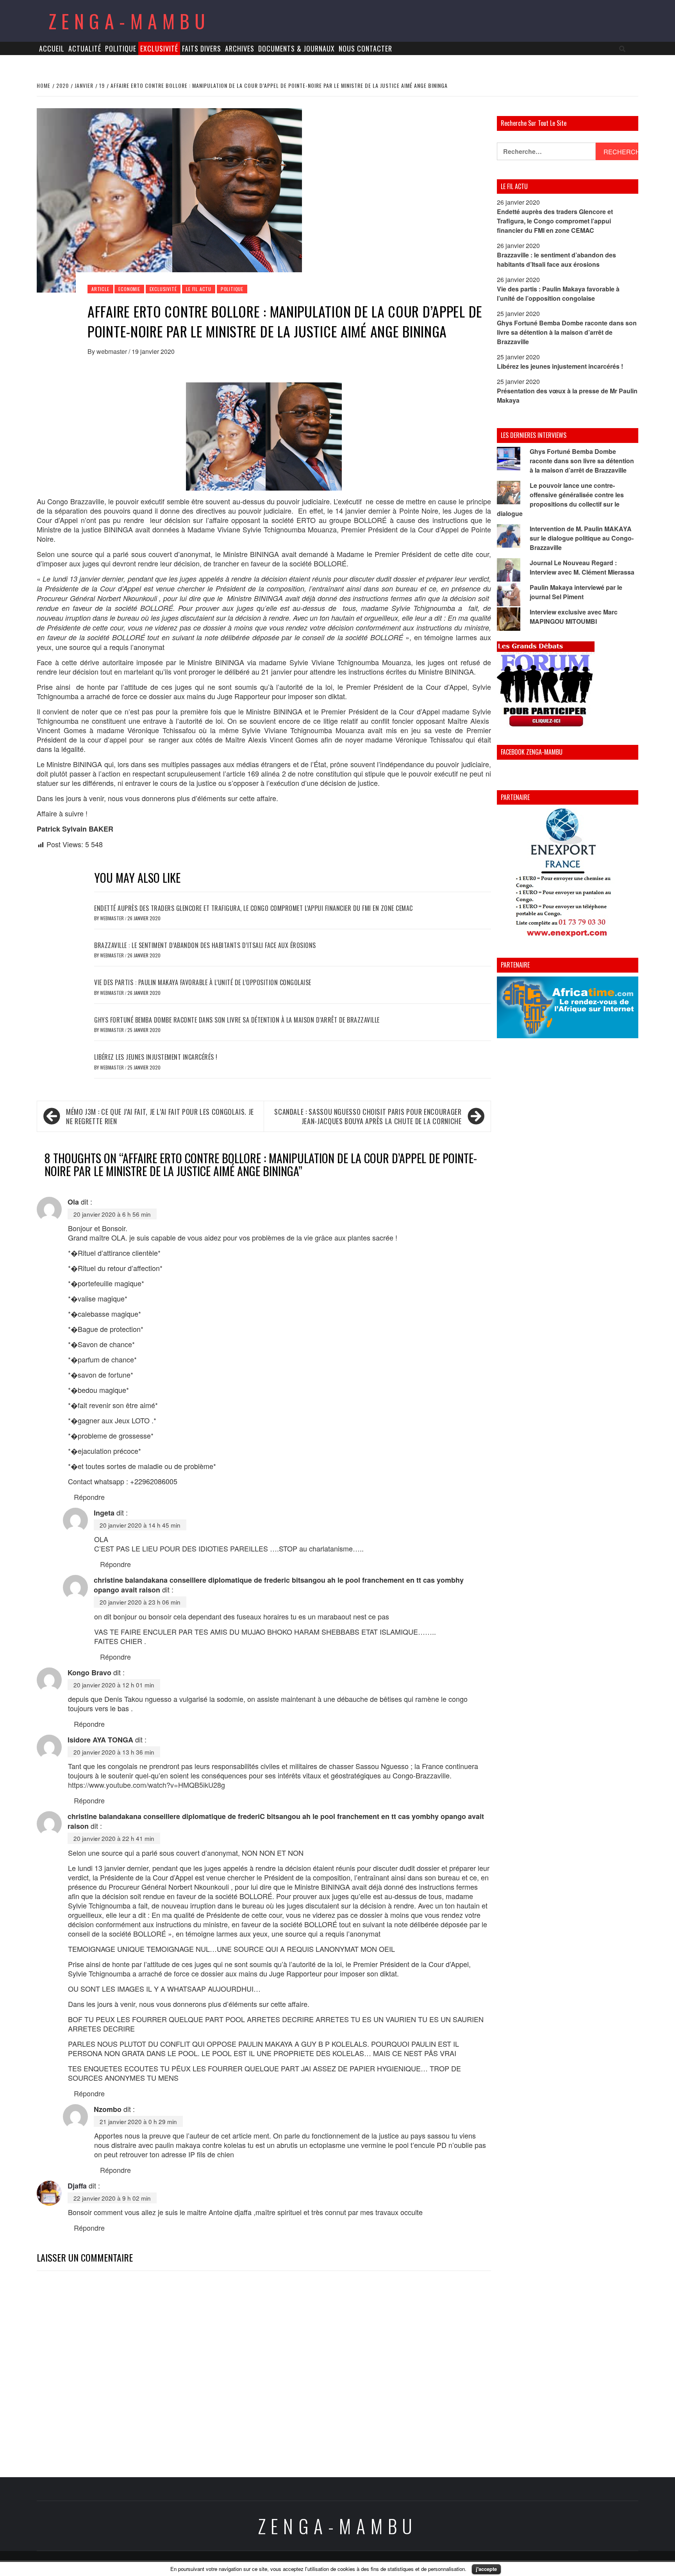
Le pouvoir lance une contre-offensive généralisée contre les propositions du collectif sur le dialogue (560, 499)
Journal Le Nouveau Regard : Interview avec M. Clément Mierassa (582, 567)
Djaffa (77, 2186)
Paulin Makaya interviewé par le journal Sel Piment (576, 592)
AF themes (424, 2563)
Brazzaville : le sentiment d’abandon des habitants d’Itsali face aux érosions (205, 945)
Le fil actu (199, 289)
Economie (129, 289)
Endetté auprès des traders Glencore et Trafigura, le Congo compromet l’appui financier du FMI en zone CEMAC (254, 908)
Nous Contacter (365, 48)
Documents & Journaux (296, 48)
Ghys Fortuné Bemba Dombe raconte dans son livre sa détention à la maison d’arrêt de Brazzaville (237, 1020)
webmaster (112, 351)
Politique (121, 48)
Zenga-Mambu (129, 21)
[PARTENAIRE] (568, 875)
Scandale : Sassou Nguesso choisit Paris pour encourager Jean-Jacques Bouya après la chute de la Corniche (368, 1116)
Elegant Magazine (374, 2563)
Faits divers (202, 48)
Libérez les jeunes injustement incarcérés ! (156, 1057)
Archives (240, 48)
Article (100, 289)
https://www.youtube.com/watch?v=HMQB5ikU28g (146, 1785)
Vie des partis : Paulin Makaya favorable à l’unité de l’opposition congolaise (203, 982)
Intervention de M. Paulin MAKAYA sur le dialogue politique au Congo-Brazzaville (582, 538)
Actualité (85, 48)
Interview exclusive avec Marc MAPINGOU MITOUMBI (574, 617)
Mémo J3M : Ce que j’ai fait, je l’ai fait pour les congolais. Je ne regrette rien (160, 1116)
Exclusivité (159, 48)
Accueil (52, 48)
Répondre (89, 1497)
